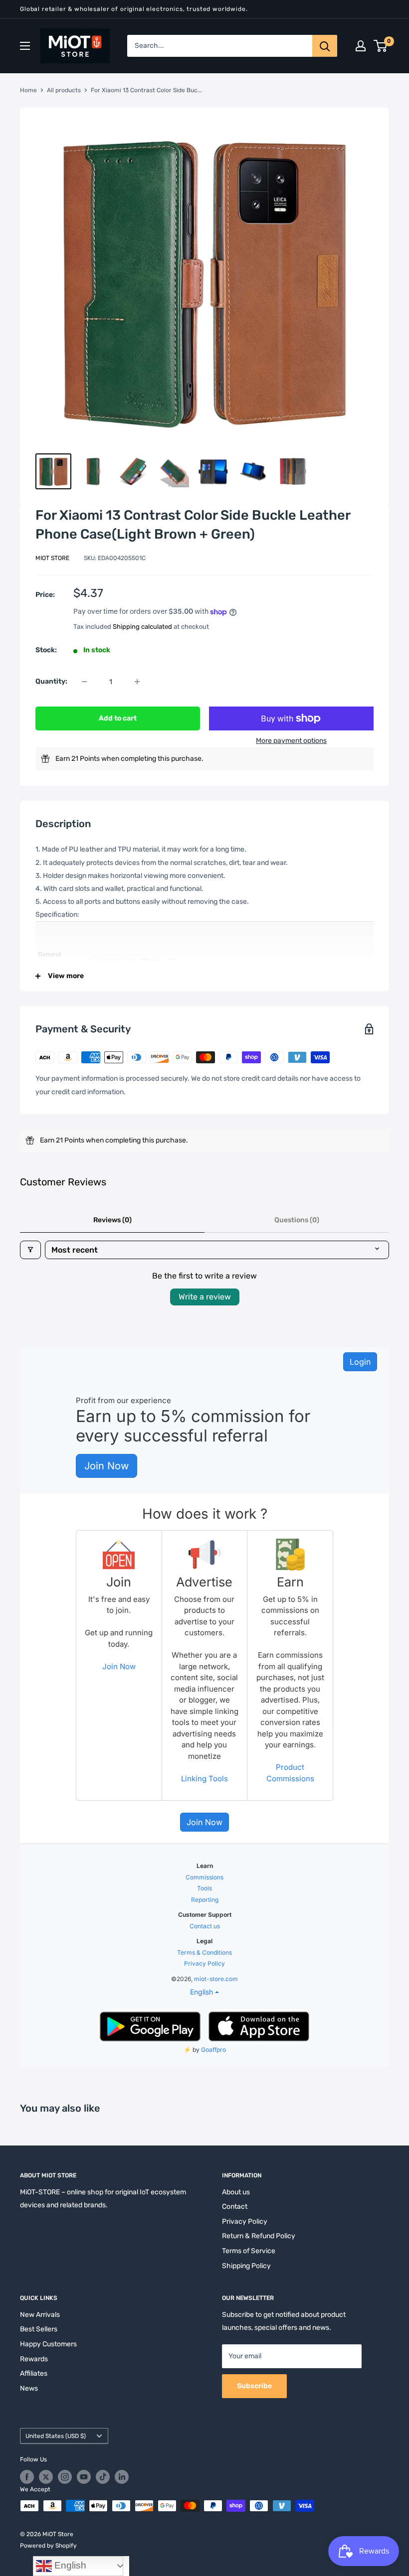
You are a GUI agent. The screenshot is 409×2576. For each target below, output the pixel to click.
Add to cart (118, 718)
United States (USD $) (56, 2436)
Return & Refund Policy (259, 2236)
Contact (235, 2207)
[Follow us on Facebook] (27, 2477)
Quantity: (51, 681)
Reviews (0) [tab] (112, 1220)
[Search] (325, 46)
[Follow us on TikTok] (103, 2477)
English (69, 2565)
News (29, 2388)
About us (236, 2192)
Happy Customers (48, 2344)
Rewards (34, 2359)
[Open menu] (25, 46)
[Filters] (30, 1250)
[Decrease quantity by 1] (84, 682)
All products (64, 90)
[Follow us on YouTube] (84, 2477)
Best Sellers (39, 2329)
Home (28, 90)
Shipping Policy (246, 2266)
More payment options (291, 741)
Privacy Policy (245, 2221)
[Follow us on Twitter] (46, 2477)
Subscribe (254, 2386)
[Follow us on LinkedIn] (122, 2477)
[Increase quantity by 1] (137, 682)
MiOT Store (52, 558)
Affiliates (34, 2373)
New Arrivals (40, 2315)
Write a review (205, 1297)
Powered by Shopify (48, 2546)
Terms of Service (249, 2251)
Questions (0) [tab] (297, 1220)
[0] (381, 46)
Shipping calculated (142, 627)
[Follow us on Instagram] (65, 2477)
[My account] (361, 46)
